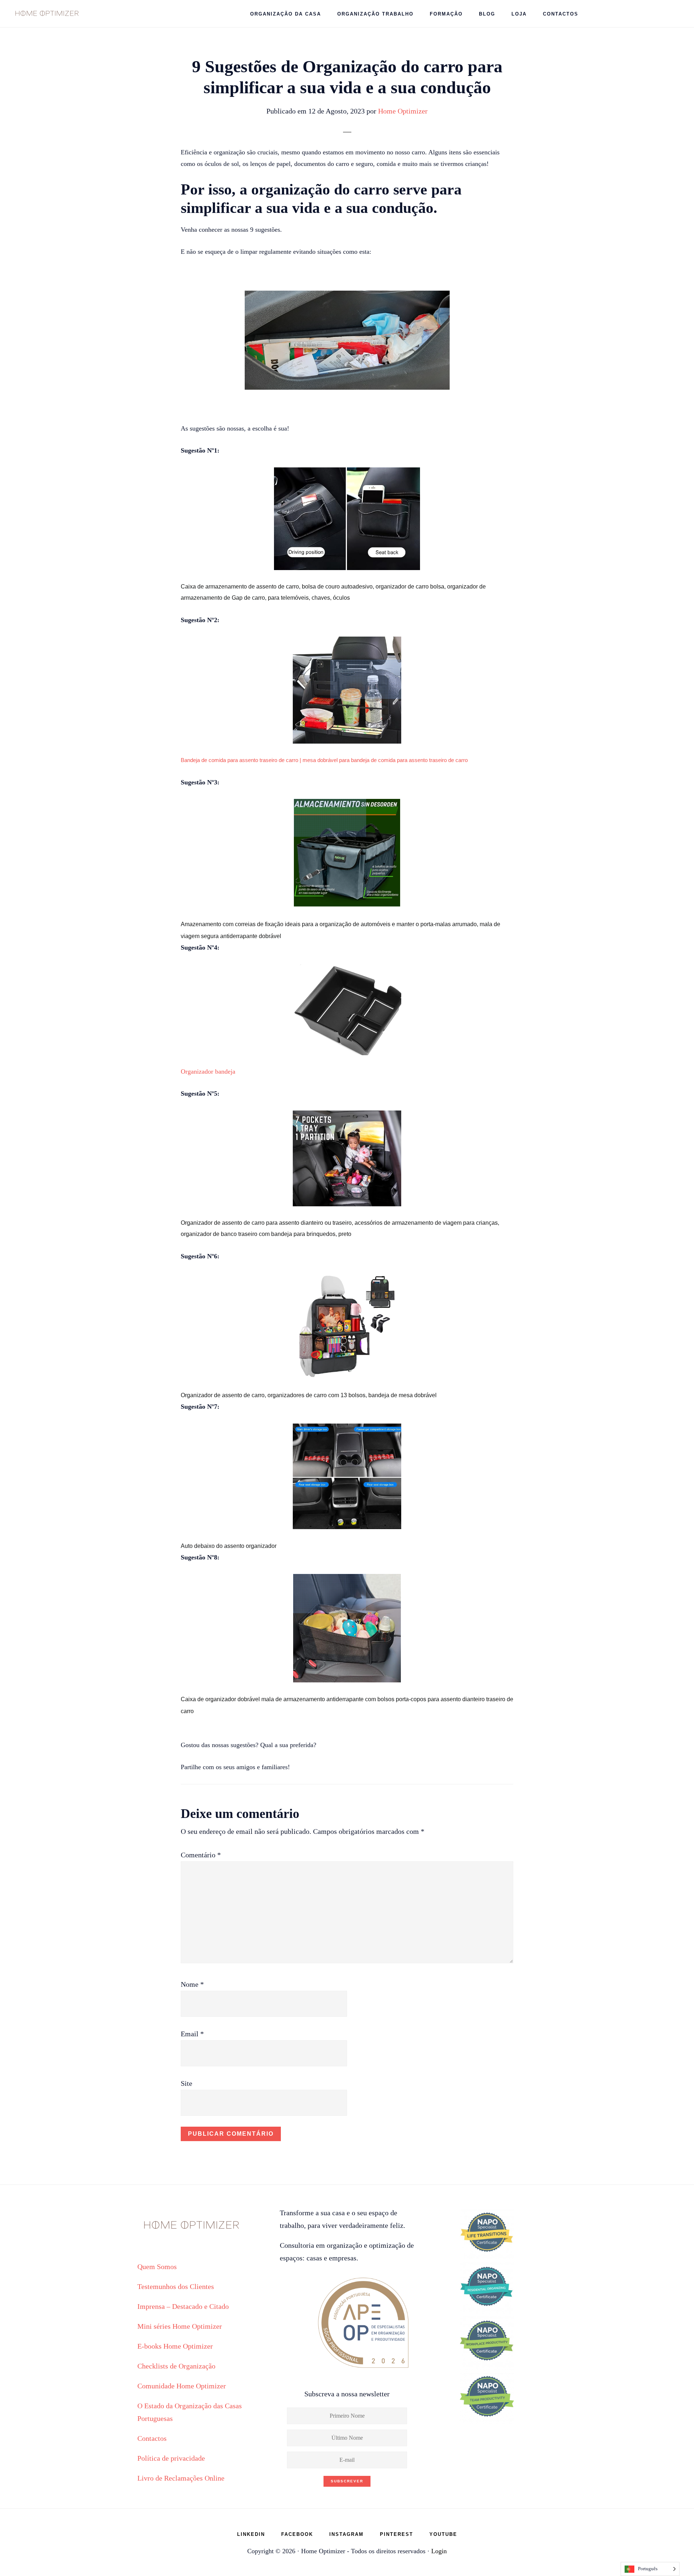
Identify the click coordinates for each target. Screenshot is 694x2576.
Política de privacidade (171, 2458)
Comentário (201, 1855)
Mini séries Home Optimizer (180, 2326)
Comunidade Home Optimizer (182, 2386)
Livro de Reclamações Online (181, 2478)
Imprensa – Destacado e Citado (183, 2306)
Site (187, 2083)
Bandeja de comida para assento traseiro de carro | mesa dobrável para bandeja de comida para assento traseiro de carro (324, 760)
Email (192, 2034)
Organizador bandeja (208, 1071)
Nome (192, 1984)
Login (439, 2551)
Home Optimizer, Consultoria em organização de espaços (47, 13)
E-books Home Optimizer (175, 2346)
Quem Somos (157, 2267)
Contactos (152, 2438)
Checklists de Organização (176, 2366)
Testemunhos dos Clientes (176, 2286)
